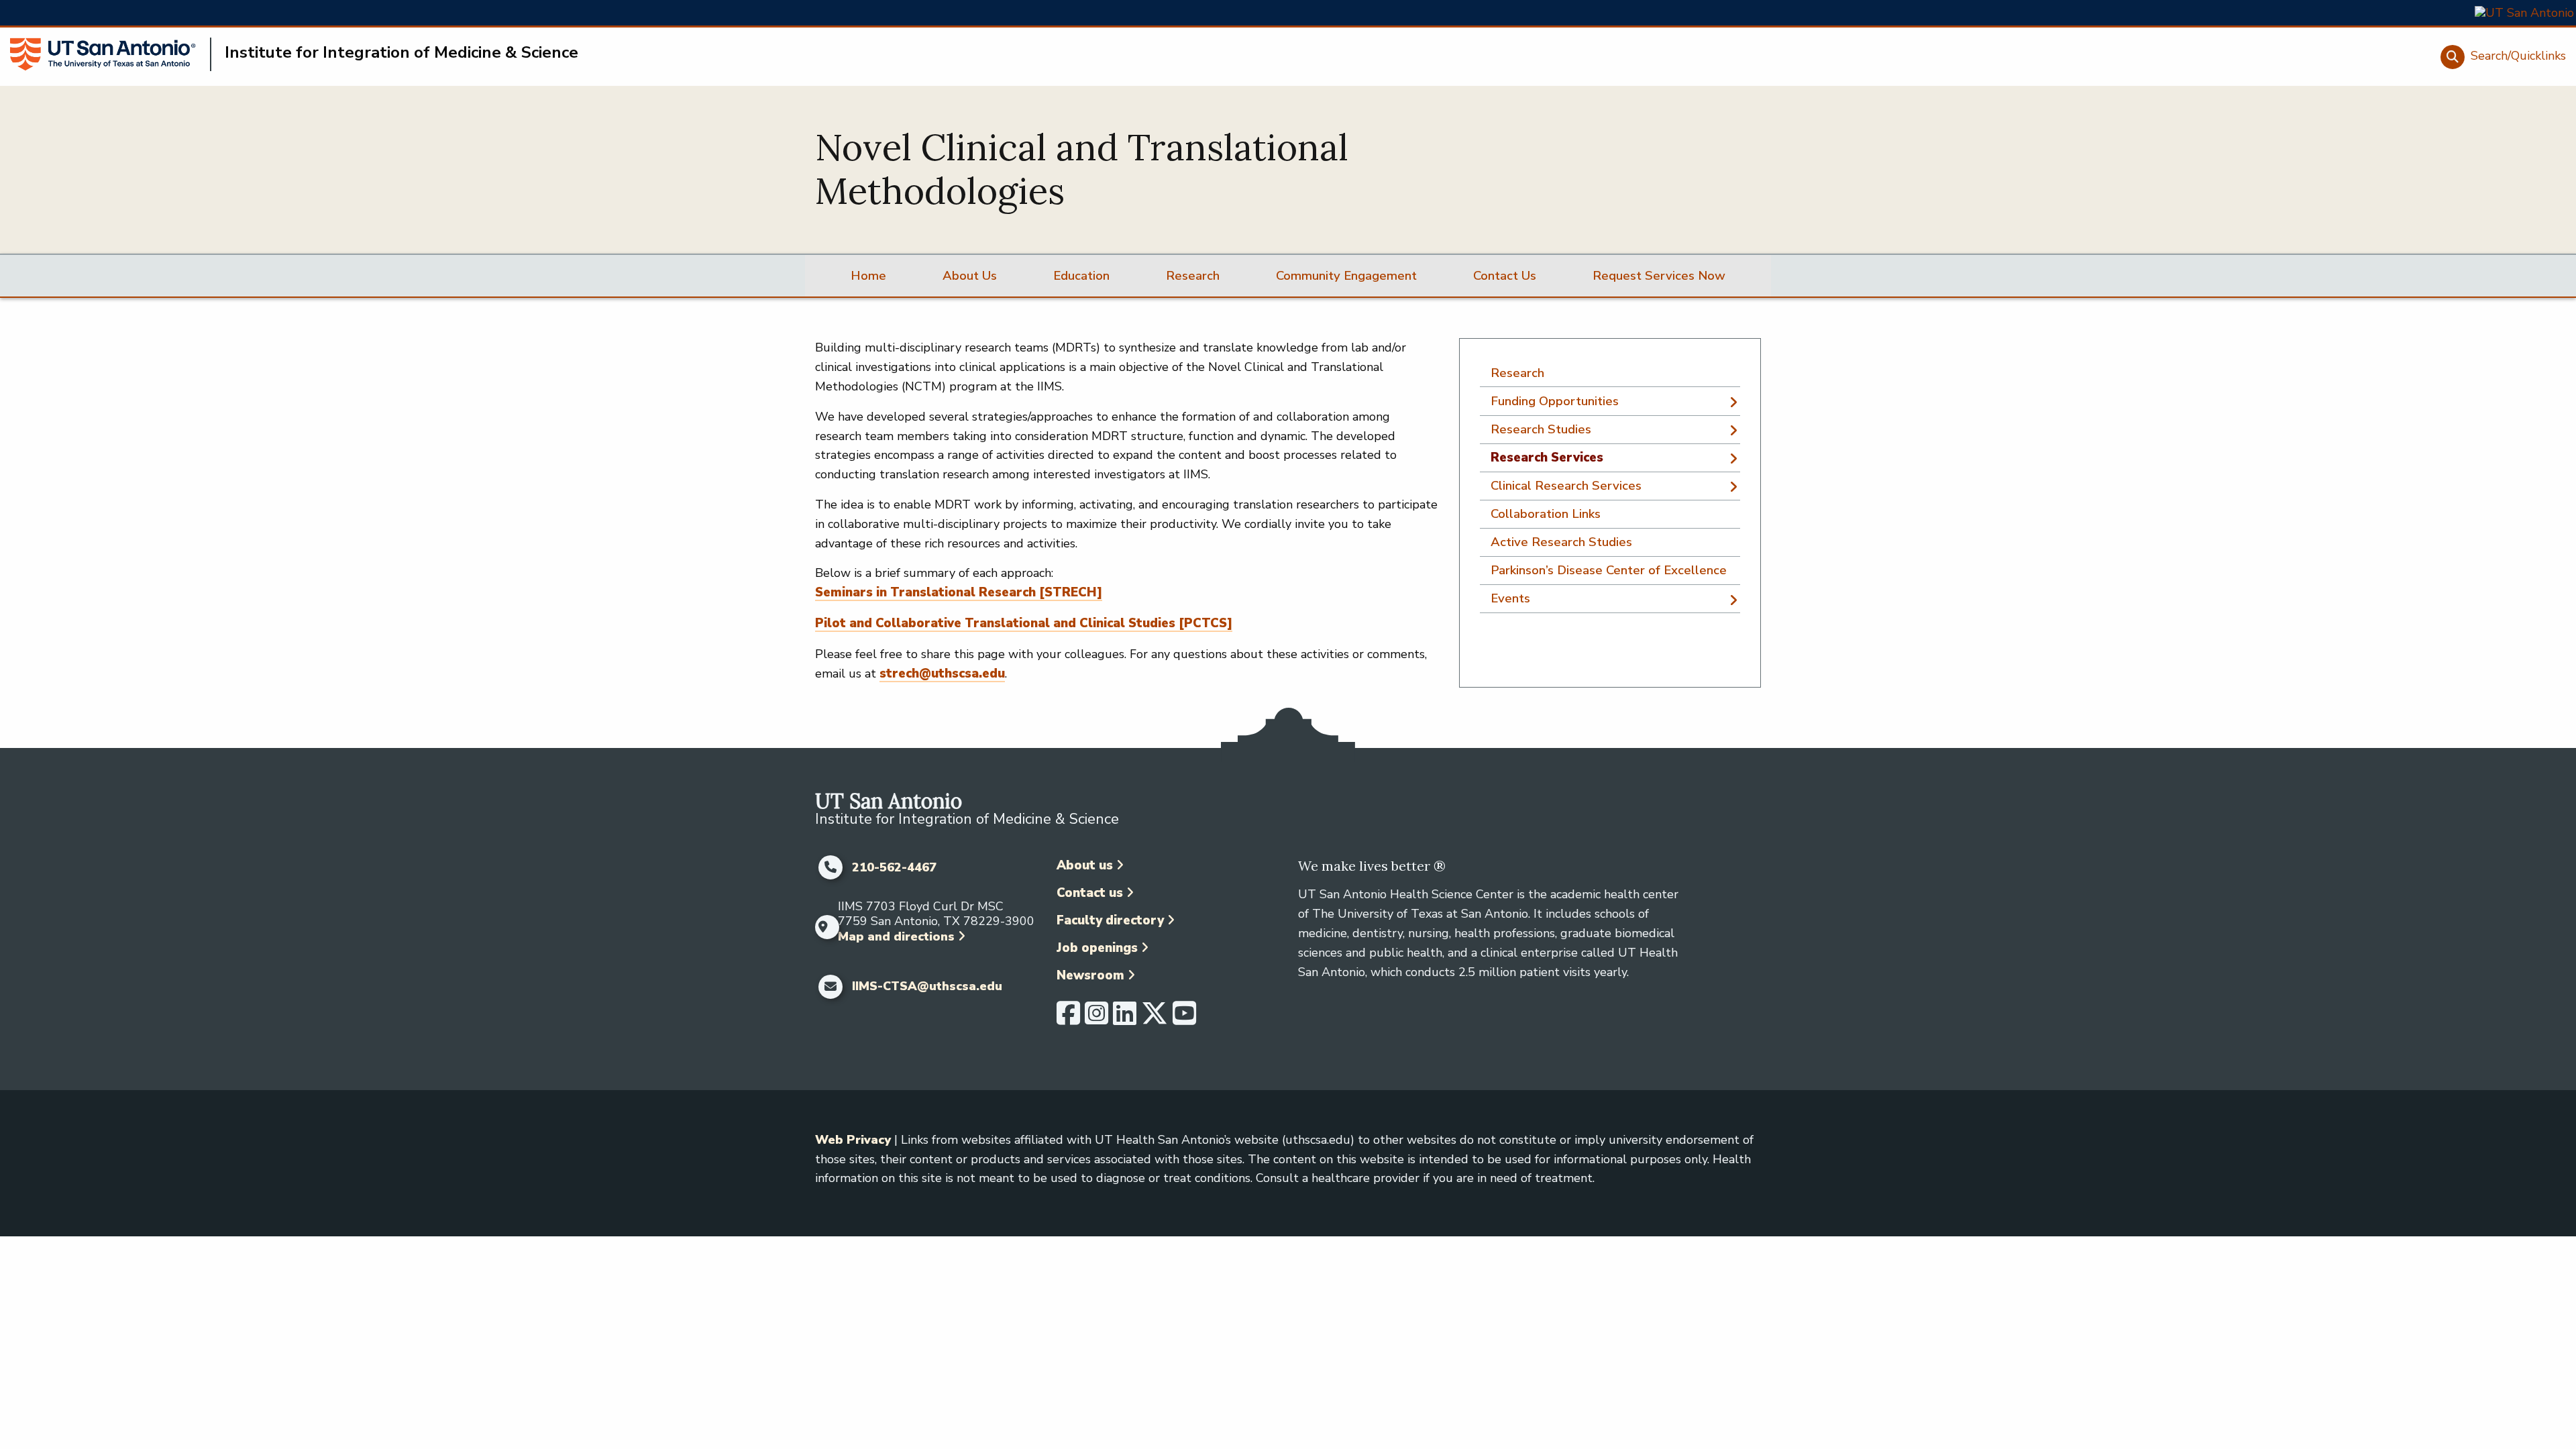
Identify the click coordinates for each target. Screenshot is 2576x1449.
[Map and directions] (823, 927)
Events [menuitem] (1510, 598)
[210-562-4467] (830, 867)
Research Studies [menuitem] (1541, 429)
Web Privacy (853, 1140)
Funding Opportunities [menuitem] (1555, 401)
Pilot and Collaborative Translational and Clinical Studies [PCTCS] (1024, 623)
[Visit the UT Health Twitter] (1155, 1019)
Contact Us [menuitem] (1505, 276)
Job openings (1097, 948)
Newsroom (1090, 975)
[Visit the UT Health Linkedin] (1125, 1019)
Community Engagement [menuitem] (1346, 276)
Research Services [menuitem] (1547, 458)
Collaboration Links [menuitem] (1546, 514)
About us (1085, 865)
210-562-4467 (894, 868)
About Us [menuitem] (970, 276)
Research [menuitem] (1193, 276)
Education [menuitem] (1081, 276)
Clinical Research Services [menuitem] (1566, 486)
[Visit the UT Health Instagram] (1096, 1019)
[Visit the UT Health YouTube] (1184, 1019)
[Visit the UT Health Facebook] (1068, 1019)
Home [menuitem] (868, 276)
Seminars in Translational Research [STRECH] (959, 592)
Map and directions (896, 936)
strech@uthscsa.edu (942, 674)
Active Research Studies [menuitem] (1561, 542)
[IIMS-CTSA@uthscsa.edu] (830, 987)
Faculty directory (1110, 920)
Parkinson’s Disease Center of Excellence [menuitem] (1609, 570)
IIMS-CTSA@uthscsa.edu (927, 987)
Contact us (1090, 893)
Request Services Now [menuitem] (1659, 276)
